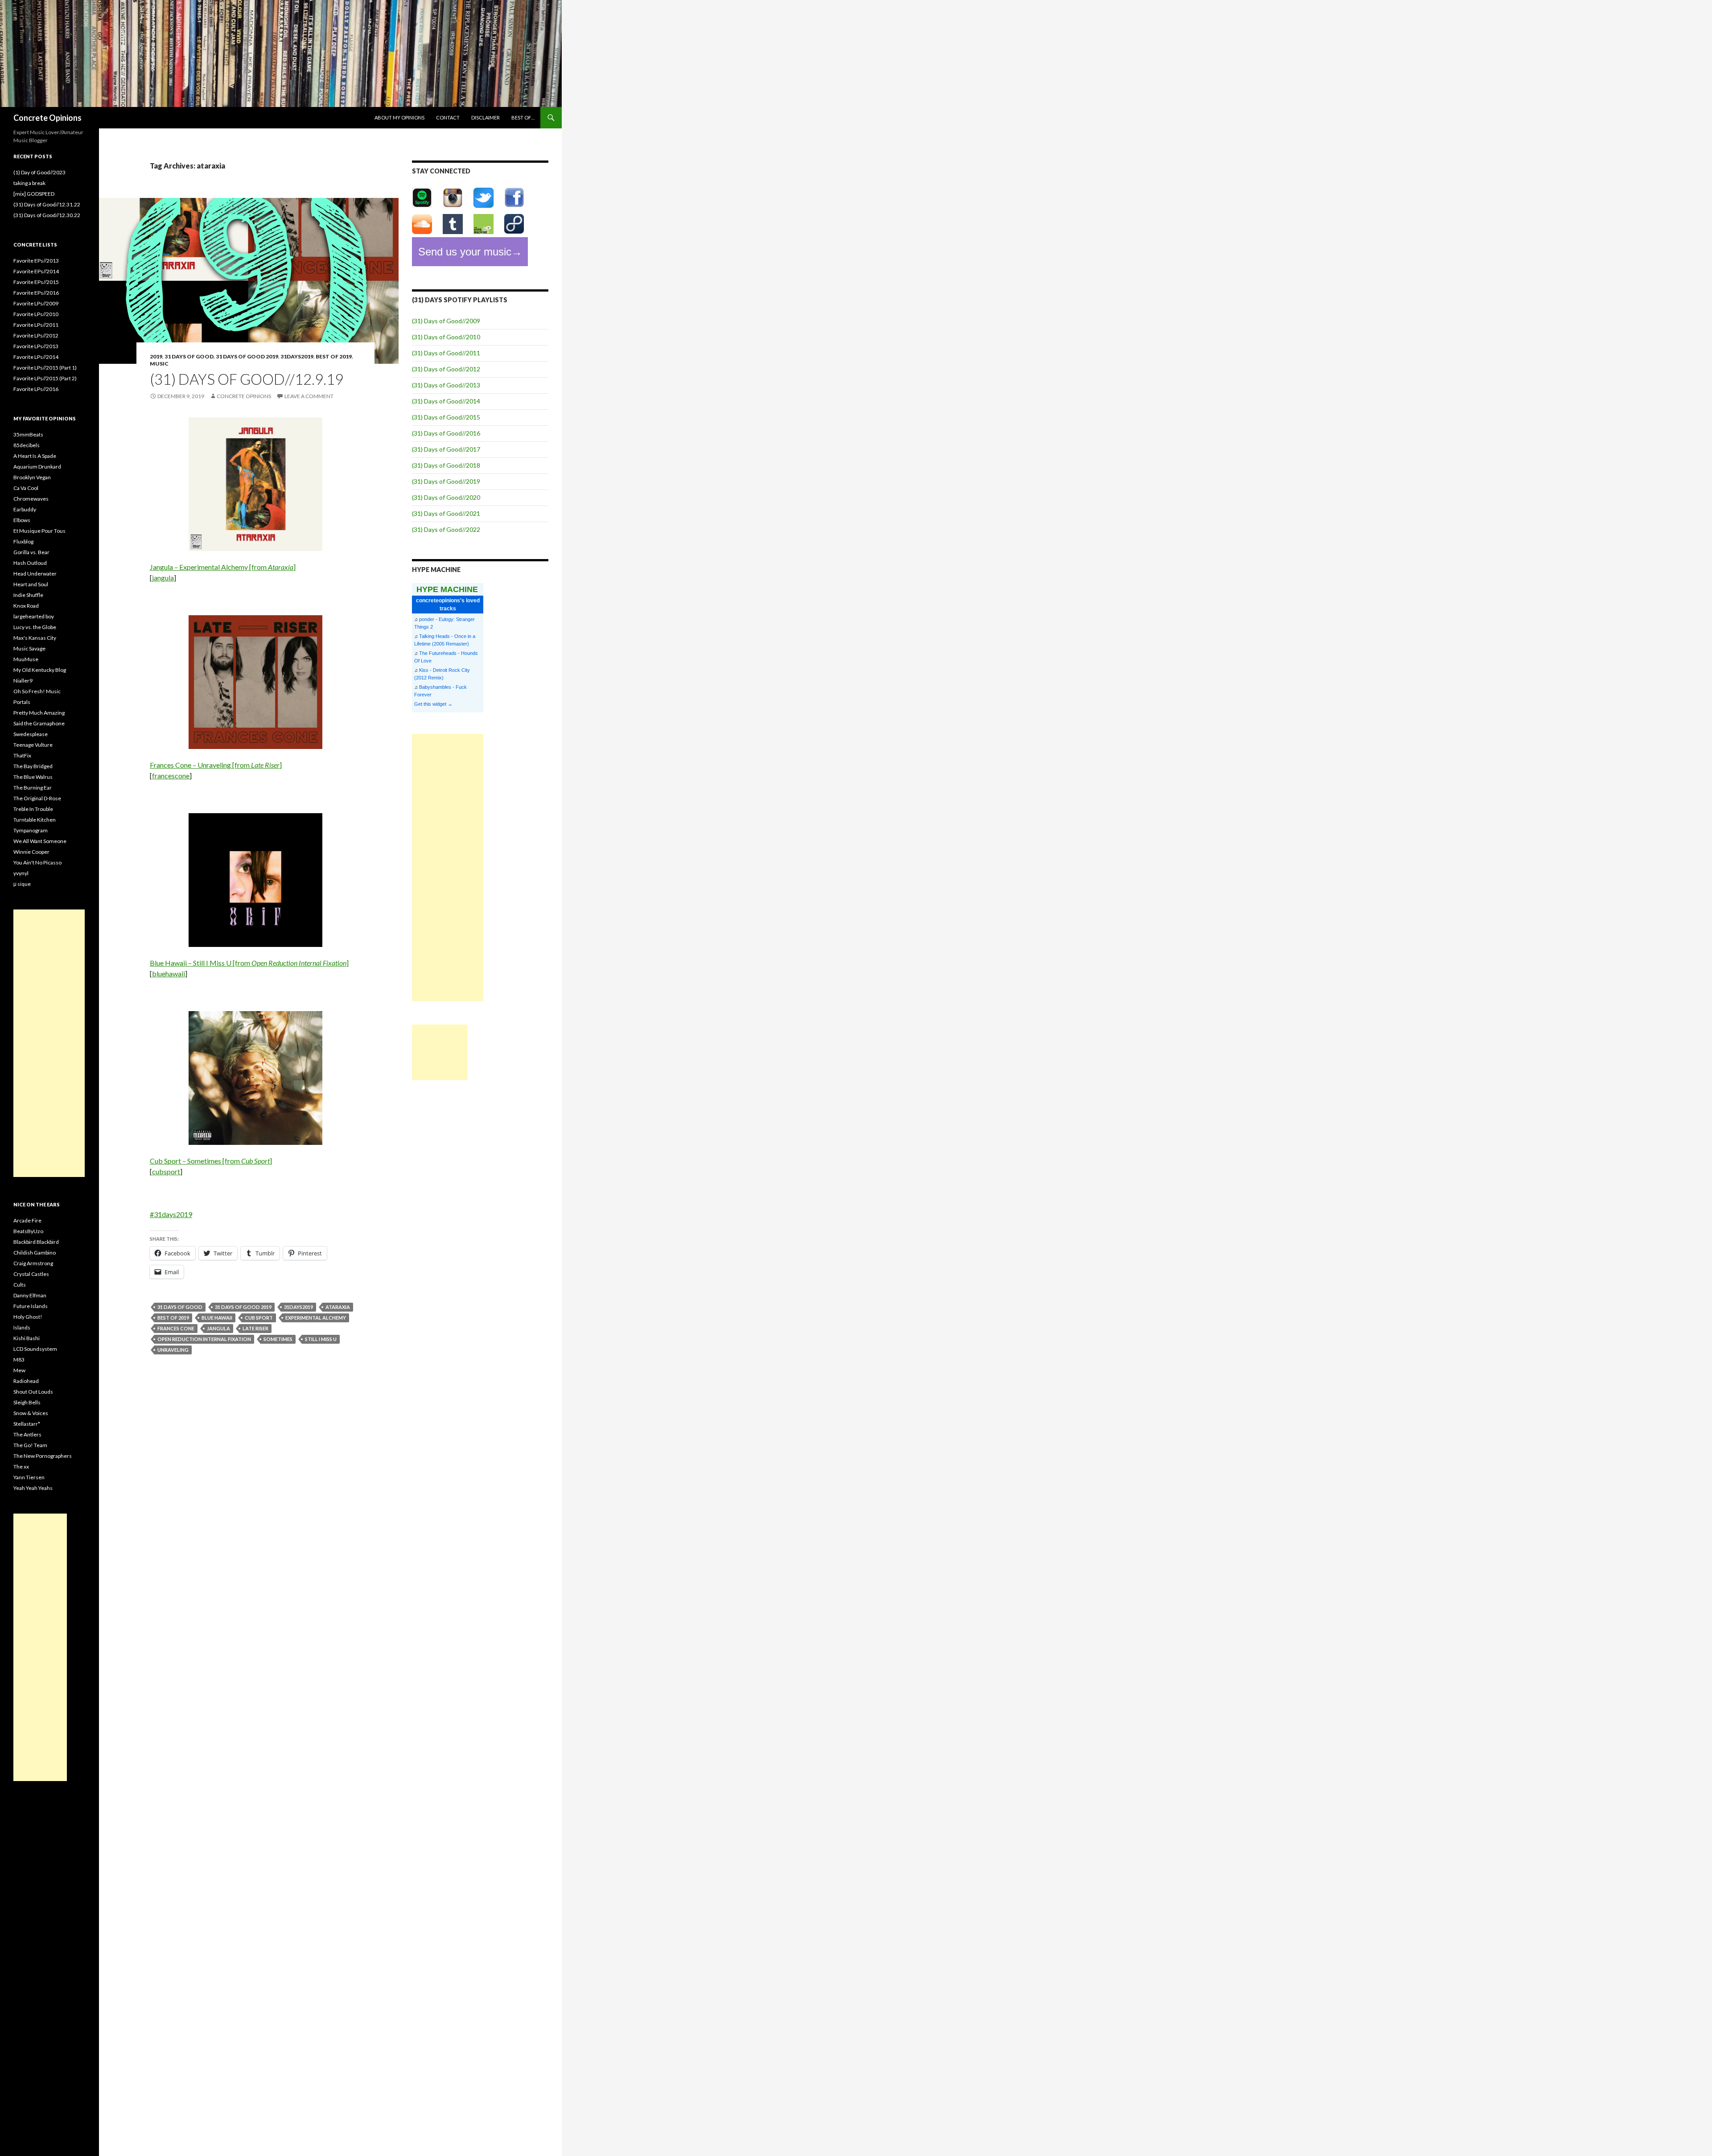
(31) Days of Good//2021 (446, 513)
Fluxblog (23, 541)
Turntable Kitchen (35, 820)
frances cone (176, 1328)
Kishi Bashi (27, 1338)
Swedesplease (31, 734)
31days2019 (297, 356)
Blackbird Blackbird (36, 1242)
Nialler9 (23, 681)
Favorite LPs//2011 (36, 325)
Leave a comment (309, 396)
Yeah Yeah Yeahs (33, 1488)
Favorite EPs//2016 (36, 293)
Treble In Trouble (33, 809)
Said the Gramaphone (39, 723)
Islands (22, 1327)
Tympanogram (31, 830)
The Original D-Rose (37, 798)
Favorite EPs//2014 (36, 271)
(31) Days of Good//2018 (446, 465)
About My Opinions (399, 117)
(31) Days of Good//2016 (446, 433)
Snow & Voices (31, 1413)
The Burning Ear (33, 788)
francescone (171, 776)
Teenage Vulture (33, 745)
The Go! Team (30, 1445)
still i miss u (321, 1339)
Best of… (523, 117)
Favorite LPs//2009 (36, 303)
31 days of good (189, 356)
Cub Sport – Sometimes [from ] (211, 1161)
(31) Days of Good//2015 (446, 417)
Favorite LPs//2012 (36, 335)
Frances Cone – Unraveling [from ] (216, 765)
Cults (20, 1285)
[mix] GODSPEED (34, 194)
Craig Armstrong (33, 1263)
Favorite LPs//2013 (36, 346)
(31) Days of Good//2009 (446, 321)
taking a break (29, 183)
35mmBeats (28, 434)
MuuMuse (26, 659)
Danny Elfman (30, 1295)
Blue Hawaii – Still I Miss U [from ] (249, 963)
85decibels (27, 445)
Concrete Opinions (47, 118)
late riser (255, 1328)
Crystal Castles (31, 1274)
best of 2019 (334, 356)
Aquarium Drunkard (37, 467)
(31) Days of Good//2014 (446, 401)
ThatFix (22, 755)
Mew (19, 1370)
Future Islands (31, 1306)
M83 (19, 1360)
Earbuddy (25, 509)
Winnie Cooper (31, 852)
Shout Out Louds (33, 1392)
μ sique (22, 884)
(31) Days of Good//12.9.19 (247, 379)
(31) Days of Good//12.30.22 (47, 215)
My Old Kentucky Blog (40, 670)
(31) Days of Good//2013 (446, 385)
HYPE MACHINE (447, 589)
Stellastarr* (27, 1424)
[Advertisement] (448, 868)
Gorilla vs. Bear (31, 552)
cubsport (166, 1171)
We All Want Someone (40, 841)
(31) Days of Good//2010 (446, 337)
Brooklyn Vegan (32, 477)
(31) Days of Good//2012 (446, 369)
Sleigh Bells (27, 1402)
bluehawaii (169, 973)
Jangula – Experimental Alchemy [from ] (223, 567)
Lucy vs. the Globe (35, 627)
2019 (156, 356)
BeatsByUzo (28, 1231)
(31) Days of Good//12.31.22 (47, 204)
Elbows (22, 520)
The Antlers (27, 1434)
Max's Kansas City (35, 638)
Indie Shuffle (28, 595)
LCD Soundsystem (35, 1349)
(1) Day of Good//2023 (39, 172)
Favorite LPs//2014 (36, 357)
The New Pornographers (43, 1456)
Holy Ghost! (28, 1317)
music (159, 364)
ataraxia (338, 1307)
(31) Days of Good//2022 (446, 529)
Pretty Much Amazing (39, 713)
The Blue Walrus (33, 777)
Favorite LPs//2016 (36, 389)
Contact (448, 117)
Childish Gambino (35, 1253)
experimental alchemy (316, 1318)
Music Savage (29, 648)
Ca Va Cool (26, 488)
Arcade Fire (27, 1220)
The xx (21, 1467)
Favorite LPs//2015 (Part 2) (45, 378)
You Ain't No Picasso (37, 862)
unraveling (173, 1350)
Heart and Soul (31, 584)
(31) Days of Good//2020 (446, 497)
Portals (22, 702)
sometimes (278, 1339)
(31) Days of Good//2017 (446, 449)
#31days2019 (171, 1214)
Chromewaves (31, 499)
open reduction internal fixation (204, 1339)
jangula (163, 578)
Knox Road (26, 606)
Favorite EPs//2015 (36, 282)
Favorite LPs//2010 (36, 314)
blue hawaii (217, 1318)
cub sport (259, 1318)
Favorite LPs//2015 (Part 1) (45, 368)
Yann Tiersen (29, 1477)
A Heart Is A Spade (35, 456)
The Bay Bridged (33, 766)
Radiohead (26, 1381)
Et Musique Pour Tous (39, 531)
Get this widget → (433, 704)
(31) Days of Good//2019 (446, 481)
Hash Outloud (30, 563)
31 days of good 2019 (247, 356)
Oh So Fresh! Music (37, 691)
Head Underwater (35, 574)
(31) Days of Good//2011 (446, 353)
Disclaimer (486, 117)
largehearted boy (34, 616)
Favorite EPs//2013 (36, 261)
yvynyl (21, 873)
